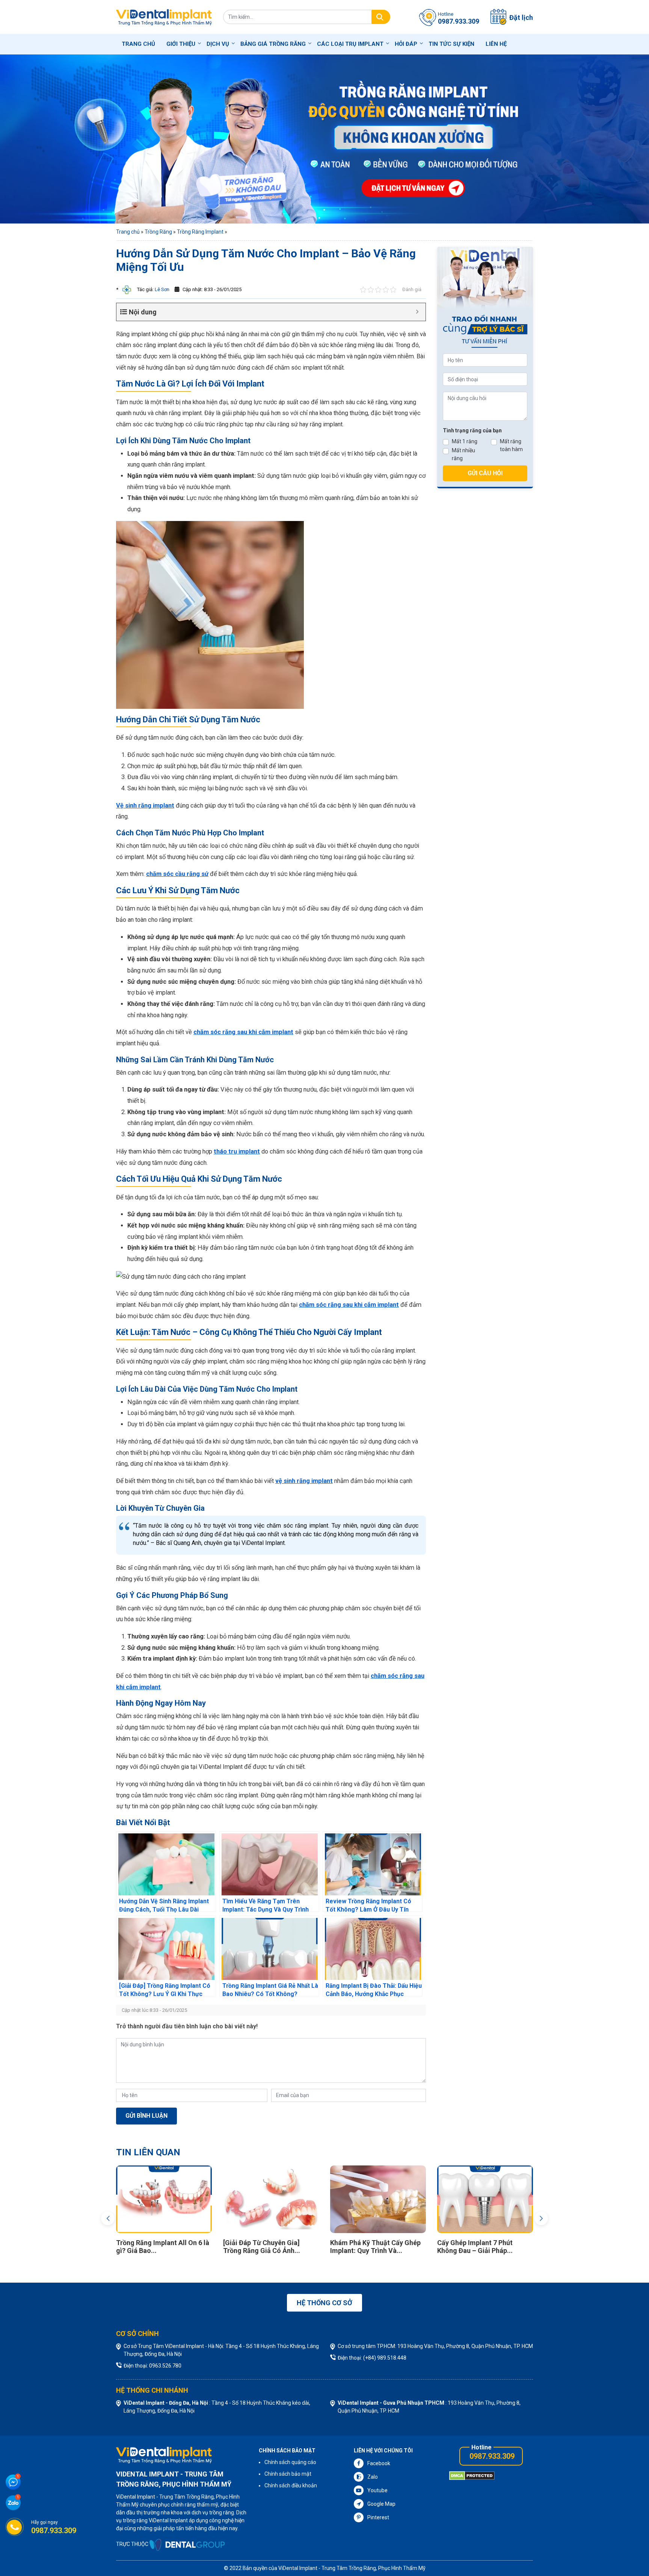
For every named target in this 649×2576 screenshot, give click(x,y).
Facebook (379, 2463)
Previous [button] (108, 2218)
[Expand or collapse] (417, 312)
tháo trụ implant (237, 1151)
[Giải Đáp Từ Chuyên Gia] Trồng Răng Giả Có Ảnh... (369, 2247)
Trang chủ (138, 44)
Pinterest (378, 2517)
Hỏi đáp (406, 44)
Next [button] (541, 2218)
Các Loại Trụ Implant (350, 44)
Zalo (373, 2477)
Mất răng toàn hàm (511, 445)
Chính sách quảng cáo (290, 2462)
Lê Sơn (161, 289)
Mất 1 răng (465, 441)
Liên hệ (496, 44)
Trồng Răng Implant (200, 232)
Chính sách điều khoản (291, 2485)
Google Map (381, 2504)
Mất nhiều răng (463, 454)
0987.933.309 (492, 2456)
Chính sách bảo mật (288, 2474)
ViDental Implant (298, 2568)
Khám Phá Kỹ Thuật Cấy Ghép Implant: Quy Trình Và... (483, 2247)
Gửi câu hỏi (485, 473)
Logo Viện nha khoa (164, 17)
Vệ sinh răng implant (145, 806)
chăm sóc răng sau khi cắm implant (243, 1032)
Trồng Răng (158, 232)
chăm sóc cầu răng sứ (177, 874)
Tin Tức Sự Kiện (451, 44)
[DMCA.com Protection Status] (472, 2475)
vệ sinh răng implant (304, 1481)
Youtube (377, 2490)
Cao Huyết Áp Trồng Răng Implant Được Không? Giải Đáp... (157, 2251)
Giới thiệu (181, 44)
